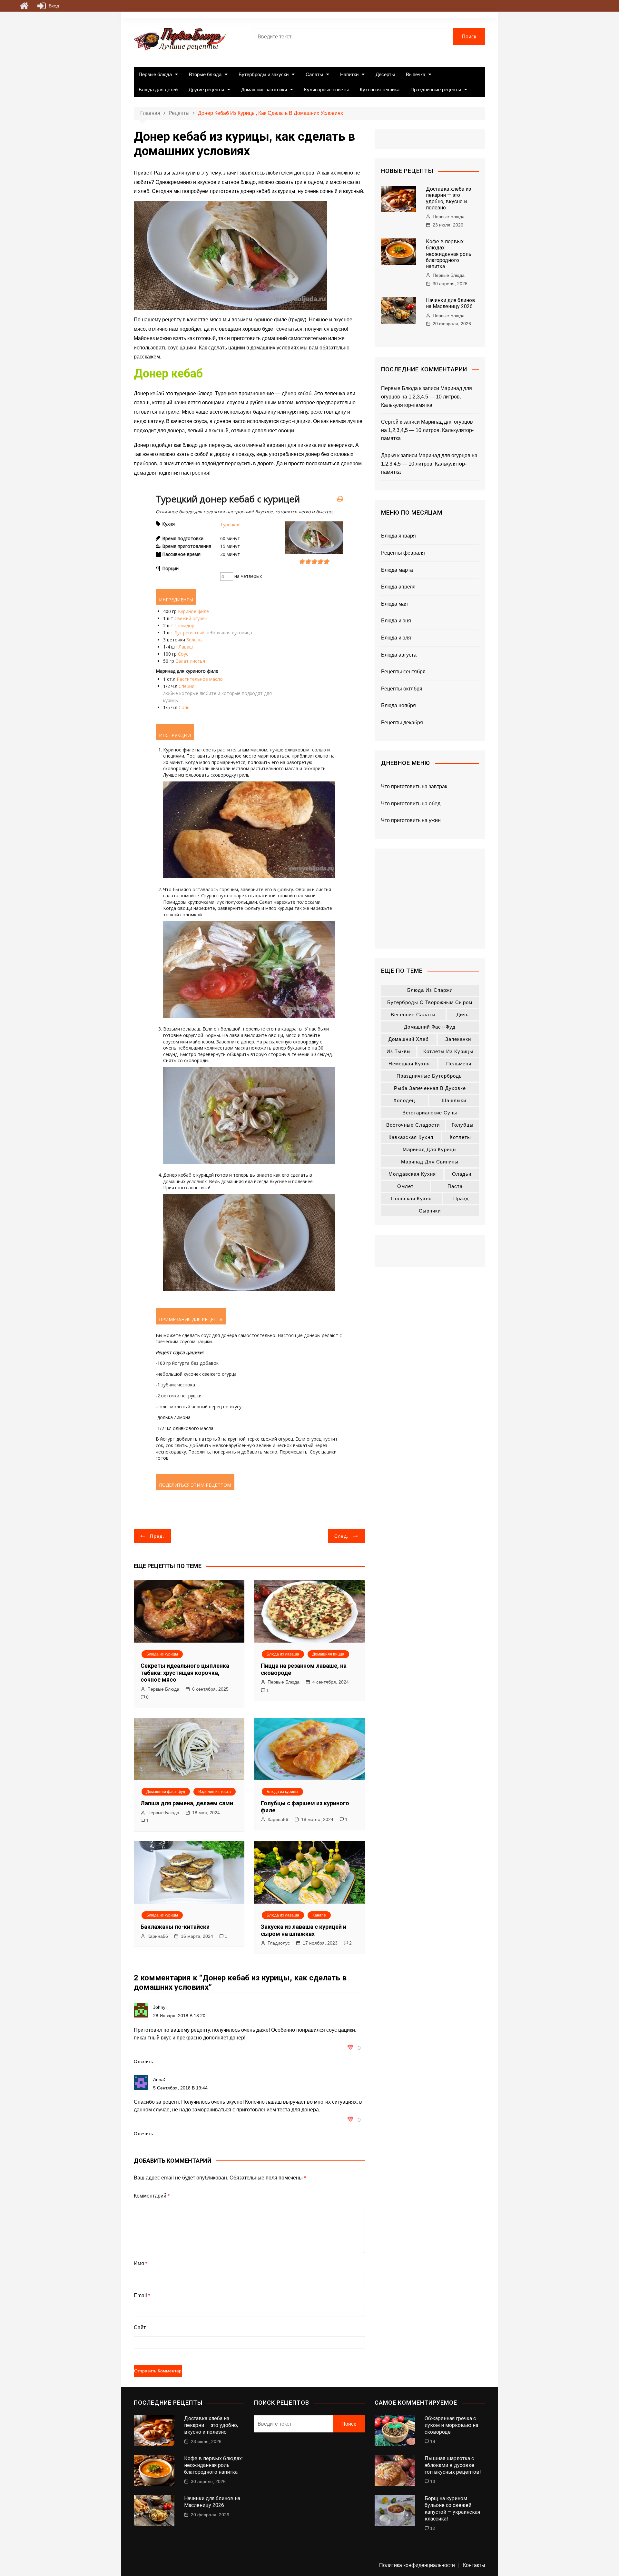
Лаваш (186, 647)
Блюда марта (397, 570)
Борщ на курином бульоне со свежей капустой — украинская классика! (452, 2508)
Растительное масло (200, 679)
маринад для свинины (430, 1162)
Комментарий (152, 2196)
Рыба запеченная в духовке (430, 1088)
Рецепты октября (402, 689)
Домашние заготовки (264, 90)
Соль (184, 707)
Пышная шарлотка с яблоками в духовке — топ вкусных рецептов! (453, 2465)
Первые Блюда (163, 1689)
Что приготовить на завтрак (414, 786)
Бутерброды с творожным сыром (430, 1002)
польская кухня (411, 1198)
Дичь (463, 1015)
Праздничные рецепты (436, 90)
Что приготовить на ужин (411, 820)
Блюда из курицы (162, 1654)
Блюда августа (399, 655)
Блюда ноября (398, 705)
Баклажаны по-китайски (175, 1927)
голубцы (463, 1125)
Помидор (184, 625)
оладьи (462, 1174)
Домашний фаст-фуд (166, 1792)
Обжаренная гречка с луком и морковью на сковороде (451, 2425)
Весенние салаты (413, 1015)
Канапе (319, 1915)
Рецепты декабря (402, 723)
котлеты (460, 1137)
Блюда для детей (158, 90)
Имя (141, 2264)
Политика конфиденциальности (417, 2565)
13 (433, 2481)
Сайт (140, 2327)
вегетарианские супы (430, 1113)
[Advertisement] (430, 899)
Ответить (143, 2061)
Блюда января (398, 536)
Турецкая (230, 524)
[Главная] (24, 6)
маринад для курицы (430, 1149)
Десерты (385, 74)
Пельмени (459, 1064)
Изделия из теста (215, 1792)
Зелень (194, 640)
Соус (183, 654)
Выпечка (416, 74)
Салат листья (190, 661)
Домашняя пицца (328, 1654)
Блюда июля (396, 638)
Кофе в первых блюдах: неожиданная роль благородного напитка (449, 254)
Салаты (314, 74)
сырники (430, 1211)
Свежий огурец (191, 618)
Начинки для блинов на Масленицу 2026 (451, 303)
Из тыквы (399, 1051)
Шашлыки (454, 1100)
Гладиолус (279, 1943)
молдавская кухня (412, 1174)
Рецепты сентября (403, 672)
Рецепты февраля (403, 553)
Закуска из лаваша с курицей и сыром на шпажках (304, 1930)
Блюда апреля (398, 587)
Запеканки (458, 1039)
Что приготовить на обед (411, 804)
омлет (405, 1186)
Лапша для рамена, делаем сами (187, 1803)
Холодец (404, 1100)
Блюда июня (396, 621)
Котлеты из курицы (448, 1051)
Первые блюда (155, 74)
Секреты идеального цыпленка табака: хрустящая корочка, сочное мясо (185, 1673)
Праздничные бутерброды (430, 1076)
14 (433, 2441)
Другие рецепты (206, 90)
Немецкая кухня (409, 1064)
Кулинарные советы (326, 90)
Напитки (349, 74)
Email (142, 2295)
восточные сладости (413, 1125)
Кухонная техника (380, 90)
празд (461, 1198)
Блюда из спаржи (430, 990)
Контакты (474, 2565)
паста (455, 1186)
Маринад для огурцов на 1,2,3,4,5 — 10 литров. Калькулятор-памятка (427, 397)
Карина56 (278, 1819)
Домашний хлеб (409, 1039)
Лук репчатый (189, 633)
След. (342, 1536)
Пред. (157, 1536)
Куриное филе (193, 611)
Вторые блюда (205, 74)
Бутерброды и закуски (264, 74)
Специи (187, 686)
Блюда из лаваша (283, 1654)
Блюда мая (394, 604)
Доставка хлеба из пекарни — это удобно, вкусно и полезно (448, 198)
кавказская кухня (411, 1137)
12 (433, 2528)
